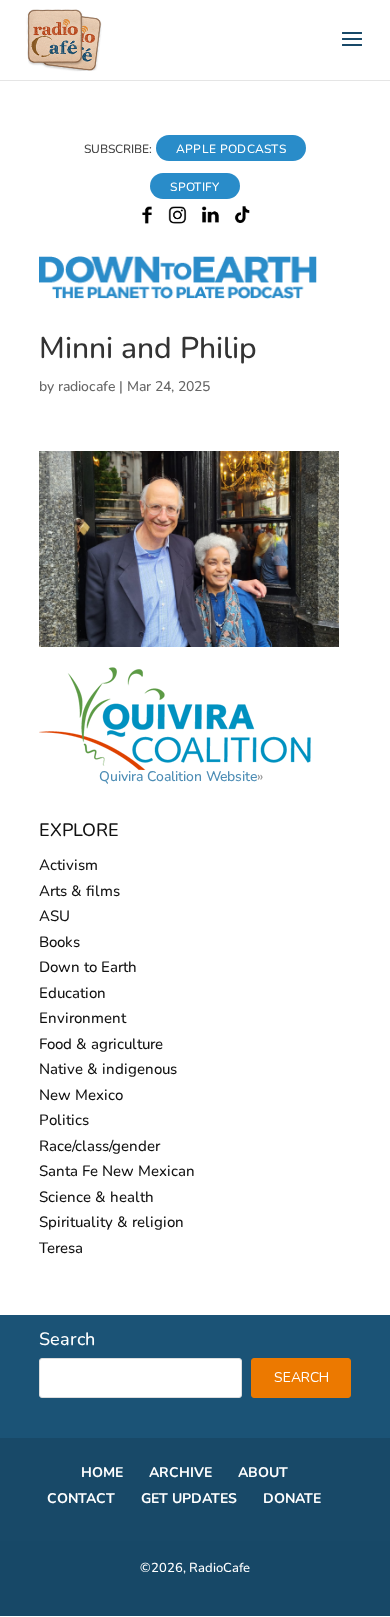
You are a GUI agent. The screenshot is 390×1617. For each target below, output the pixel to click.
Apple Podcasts (231, 149)
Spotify (194, 187)
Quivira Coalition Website (178, 776)
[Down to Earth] (195, 295)
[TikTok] (242, 219)
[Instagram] (177, 219)
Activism (68, 865)
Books (59, 942)
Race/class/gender (99, 1146)
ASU (54, 916)
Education (72, 993)
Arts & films (79, 891)
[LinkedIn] (210, 219)
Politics (64, 1120)
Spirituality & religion (111, 1222)
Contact (81, 1498)
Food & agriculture (101, 1044)
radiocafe (86, 386)
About (263, 1472)
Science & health (96, 1197)
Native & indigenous (108, 1069)
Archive (180, 1472)
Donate (292, 1498)
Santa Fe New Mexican (117, 1171)
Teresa (61, 1248)
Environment (82, 1018)
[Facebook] (147, 219)
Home (102, 1472)
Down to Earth (88, 967)
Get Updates (189, 1498)
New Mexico (81, 1095)
